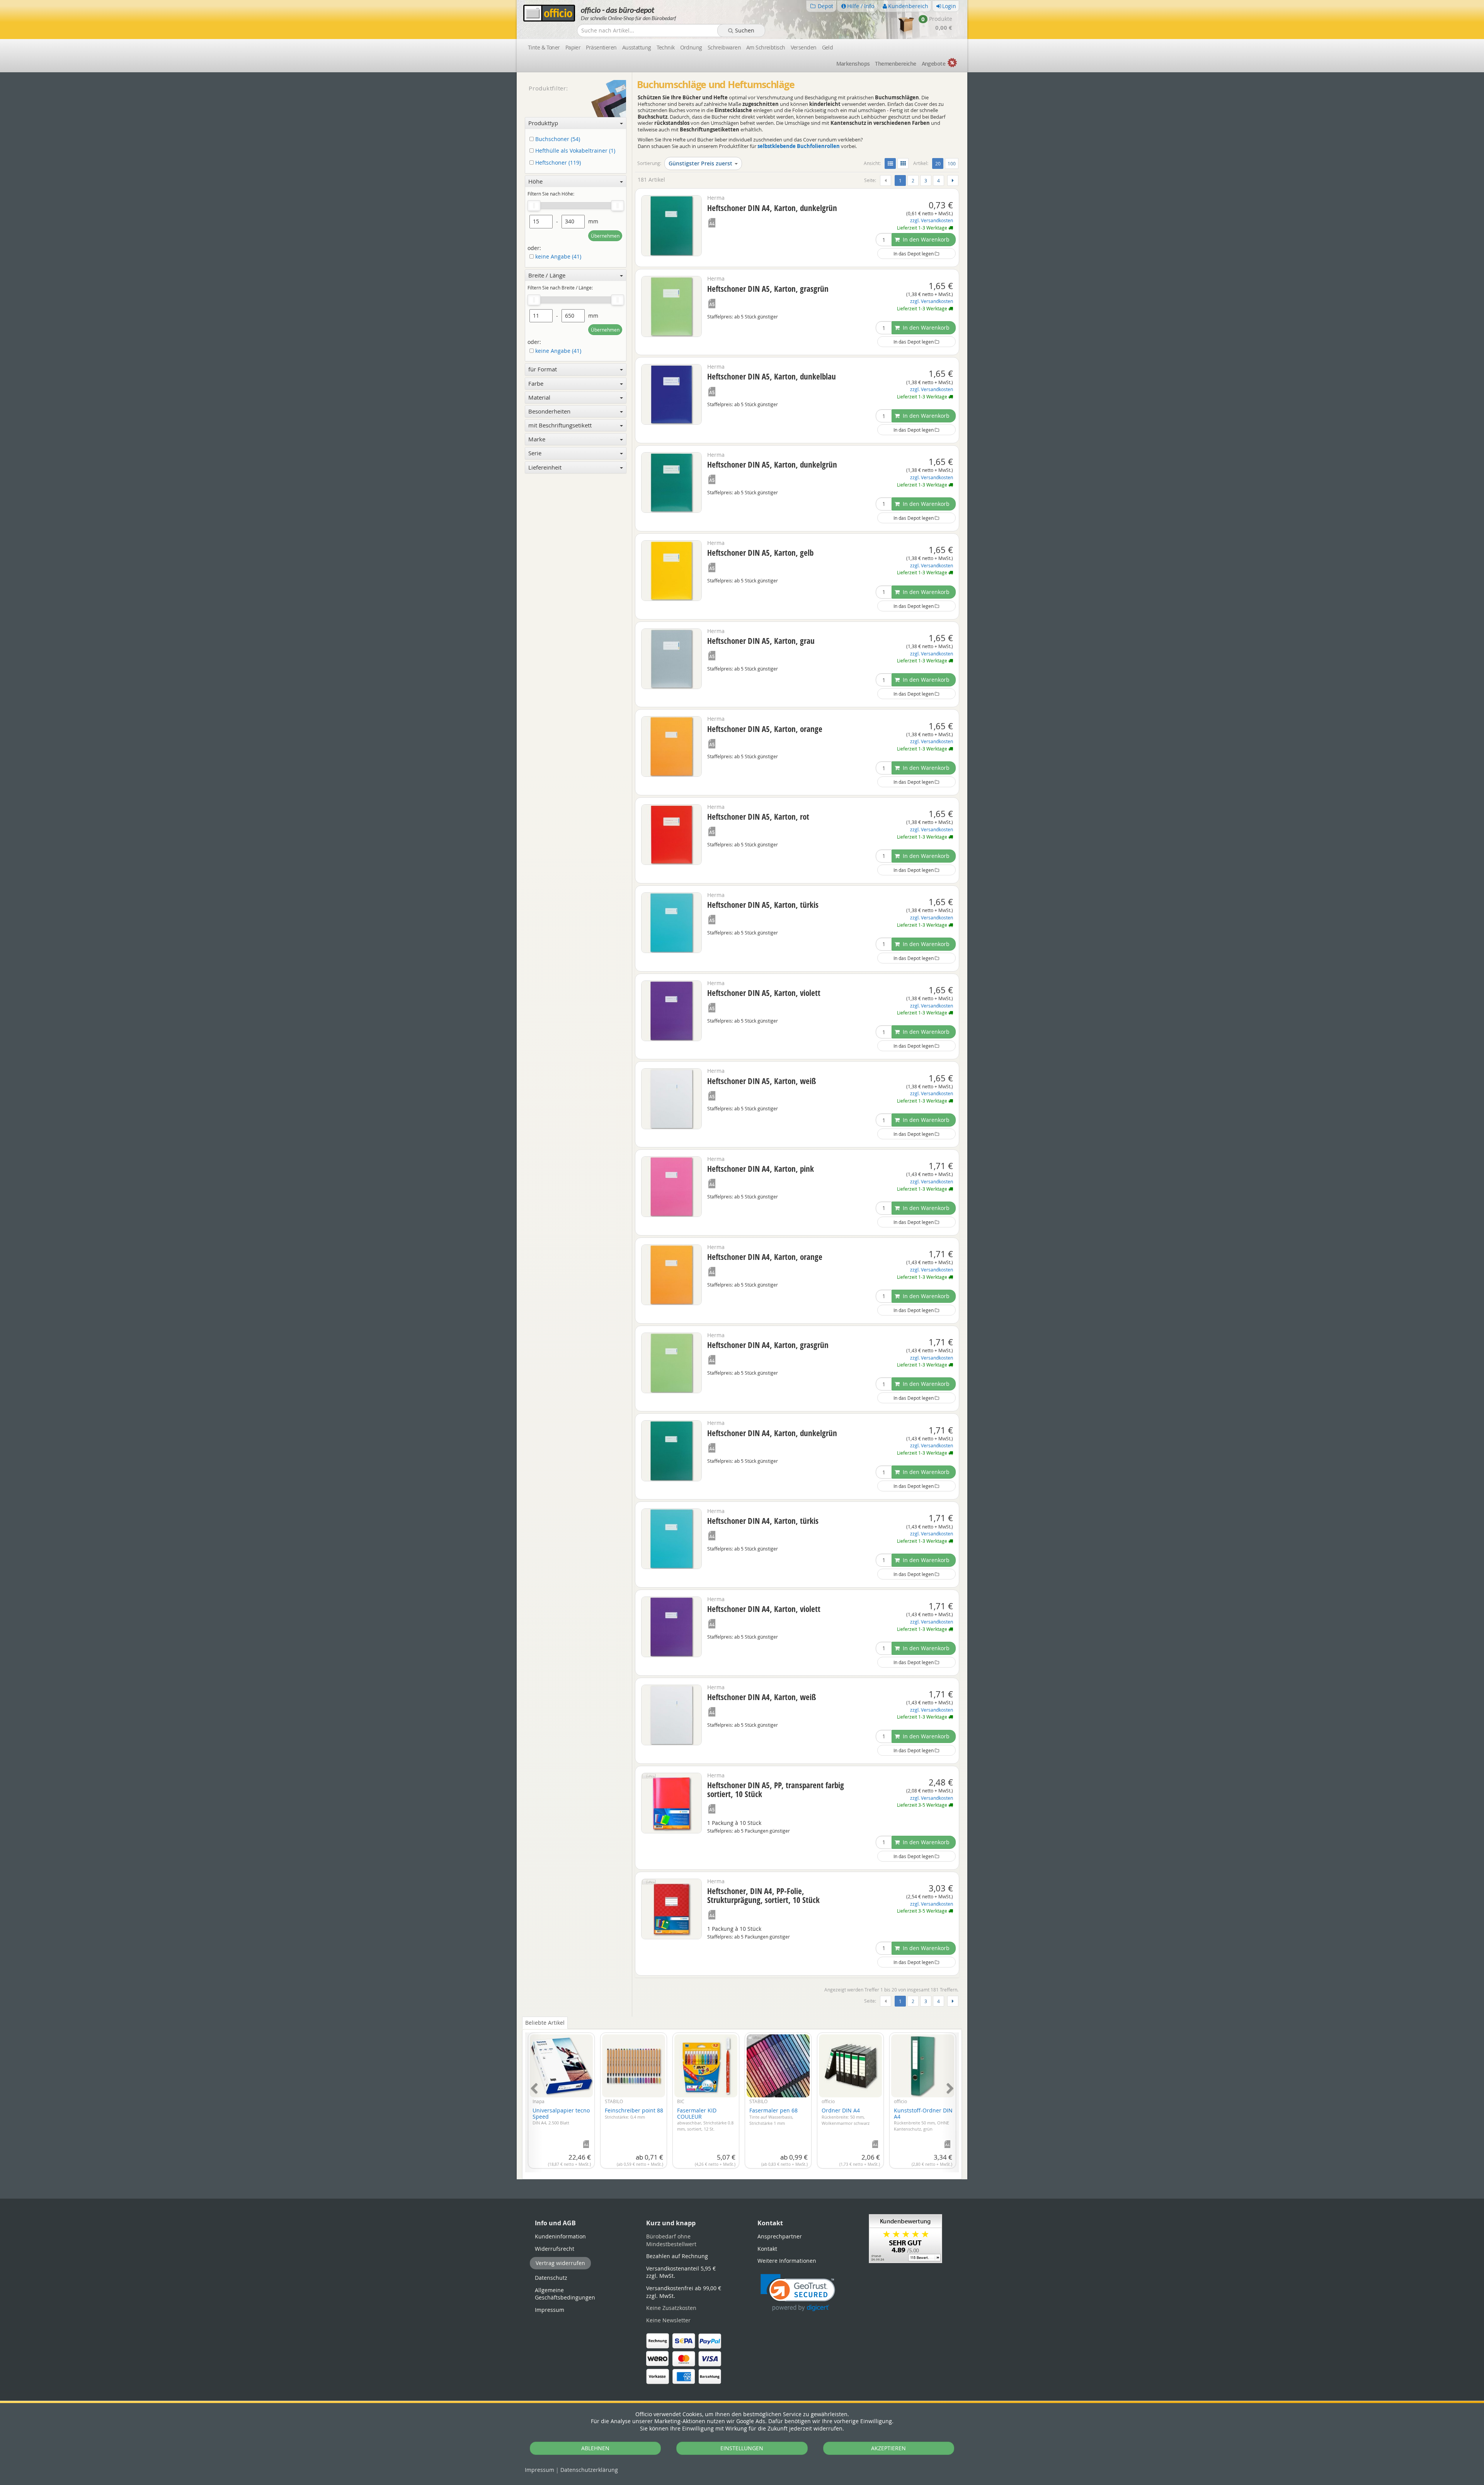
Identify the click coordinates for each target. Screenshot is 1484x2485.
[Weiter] (953, 180)
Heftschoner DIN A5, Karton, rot (758, 817)
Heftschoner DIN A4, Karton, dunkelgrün (772, 208)
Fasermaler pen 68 (773, 2116)
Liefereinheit (545, 467)
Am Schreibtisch (766, 47)
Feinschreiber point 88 (634, 2113)
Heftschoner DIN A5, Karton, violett (764, 993)
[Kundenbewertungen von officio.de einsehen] (905, 2238)
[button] (798, 2293)
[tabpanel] (742, 2098)
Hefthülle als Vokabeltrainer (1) (574, 151)
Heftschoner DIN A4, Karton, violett (764, 1609)
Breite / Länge (547, 275)
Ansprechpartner (780, 2236)
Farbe (536, 383)
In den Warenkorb (925, 239)
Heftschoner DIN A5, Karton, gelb (760, 553)
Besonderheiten (549, 411)
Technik (666, 47)
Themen (895, 64)
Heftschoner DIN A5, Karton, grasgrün (768, 289)
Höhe (535, 181)
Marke (537, 439)
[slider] (534, 206)
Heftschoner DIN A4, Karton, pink (761, 1169)
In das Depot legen (914, 254)
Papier (573, 47)
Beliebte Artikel (545, 2023)
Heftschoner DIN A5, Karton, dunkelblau (772, 376)
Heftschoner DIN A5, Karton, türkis (763, 905)
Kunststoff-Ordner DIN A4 (923, 2119)
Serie (535, 453)
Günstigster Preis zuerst (700, 163)
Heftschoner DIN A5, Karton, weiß (762, 1081)
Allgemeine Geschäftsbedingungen (565, 2294)
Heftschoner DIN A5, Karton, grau (761, 641)
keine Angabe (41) (557, 257)
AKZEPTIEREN (888, 2448)
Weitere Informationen (787, 2261)
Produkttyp (543, 123)
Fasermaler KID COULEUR (705, 2119)
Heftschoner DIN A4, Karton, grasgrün (768, 1345)
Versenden (804, 47)
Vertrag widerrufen (560, 2263)
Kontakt (767, 2249)
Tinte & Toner (544, 47)
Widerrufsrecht (555, 2249)
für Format (543, 369)
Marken (853, 64)
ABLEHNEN (595, 2448)
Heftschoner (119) (557, 163)
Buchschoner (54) (557, 139)
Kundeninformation (560, 2236)
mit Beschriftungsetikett (560, 425)
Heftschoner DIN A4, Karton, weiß (762, 1697)
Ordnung (691, 47)
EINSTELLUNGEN (742, 2448)
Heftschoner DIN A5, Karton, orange (765, 729)
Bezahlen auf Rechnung (677, 2256)
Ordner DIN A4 (846, 2116)
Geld (828, 47)
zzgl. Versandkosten (932, 220)
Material (539, 397)
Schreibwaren (724, 47)
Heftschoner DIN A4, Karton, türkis (763, 1521)
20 (939, 163)
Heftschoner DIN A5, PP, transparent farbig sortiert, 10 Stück (776, 1790)
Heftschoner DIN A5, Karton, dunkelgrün (772, 465)
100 (952, 163)
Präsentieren (601, 47)
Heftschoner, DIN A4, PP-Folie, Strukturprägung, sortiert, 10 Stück (763, 1895)
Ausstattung (637, 47)
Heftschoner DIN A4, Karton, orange (765, 1257)
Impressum (539, 2470)
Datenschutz (589, 2470)
